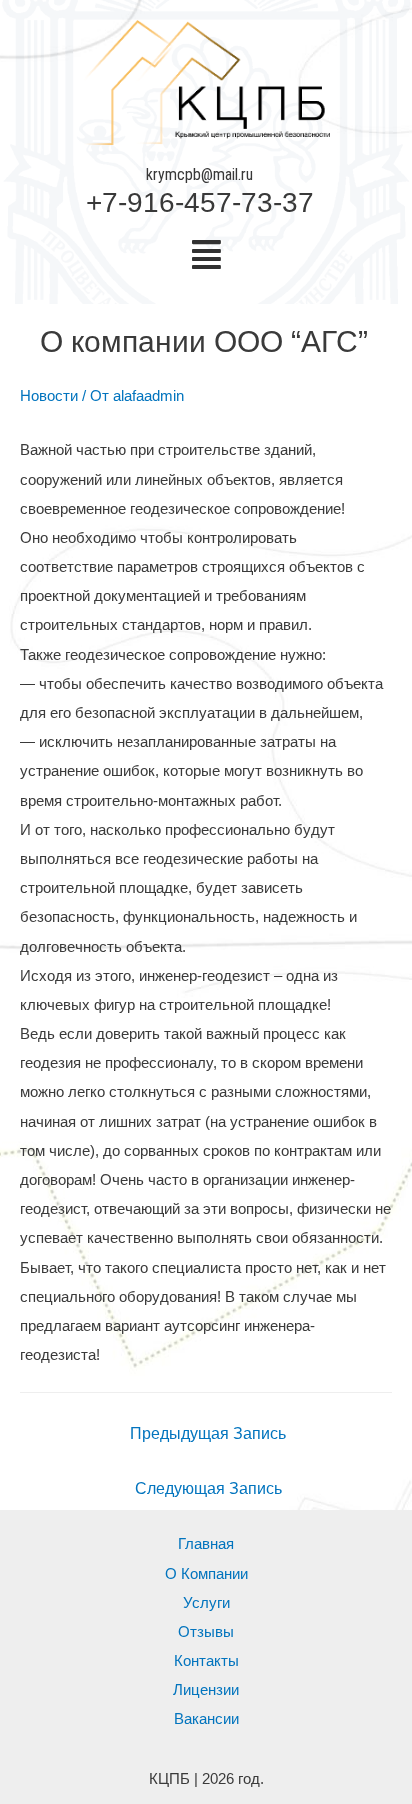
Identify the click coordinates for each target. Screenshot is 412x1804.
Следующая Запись (208, 1488)
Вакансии (206, 1719)
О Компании (206, 1574)
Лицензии (206, 1690)
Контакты (206, 1661)
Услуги (206, 1603)
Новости (49, 396)
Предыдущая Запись (208, 1433)
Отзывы (206, 1632)
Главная (206, 1544)
